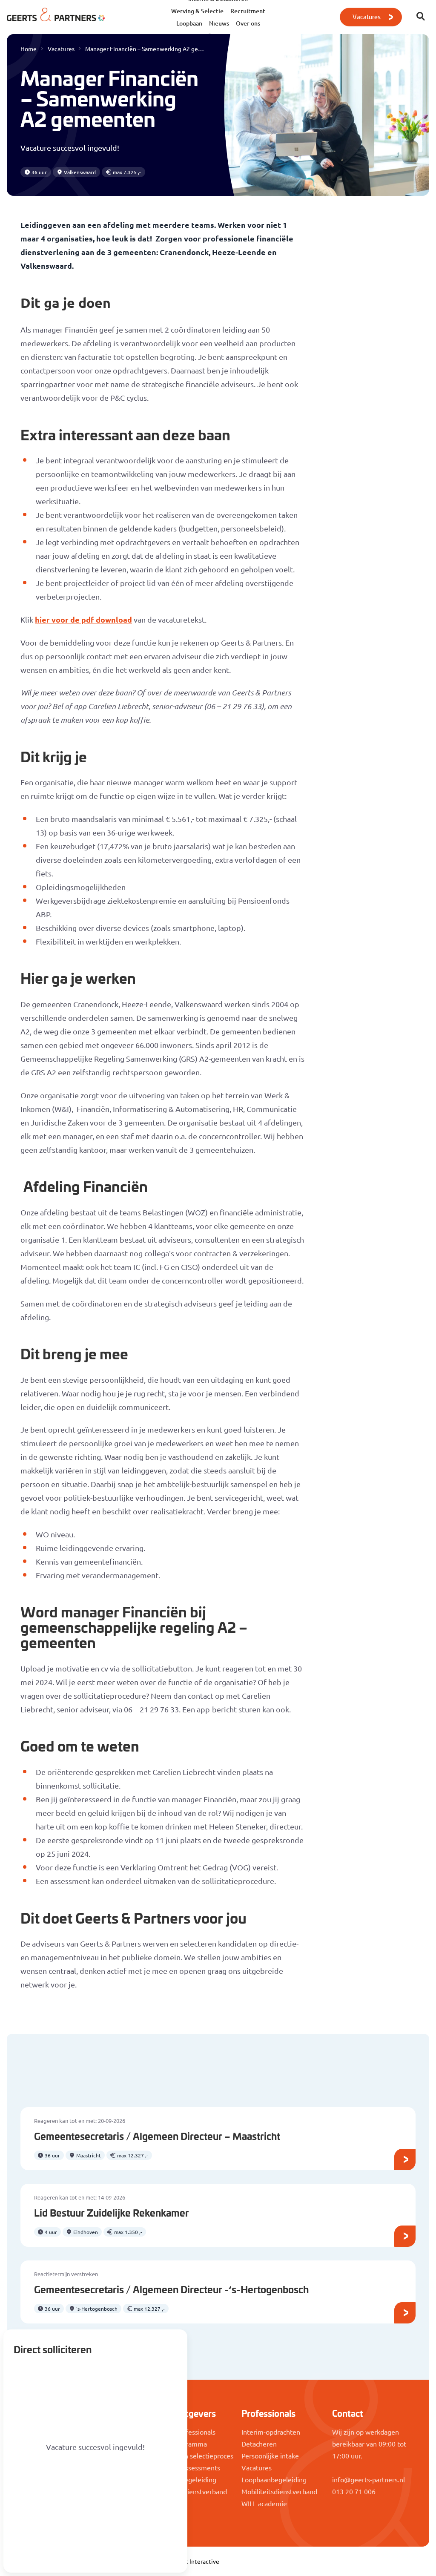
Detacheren (259, 2444)
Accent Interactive (194, 2561)
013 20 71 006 (354, 2491)
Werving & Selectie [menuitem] (197, 11)
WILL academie (264, 2503)
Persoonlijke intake (270, 2455)
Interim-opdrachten (271, 2432)
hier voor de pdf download (83, 619)
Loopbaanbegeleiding (274, 2479)
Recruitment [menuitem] (248, 11)
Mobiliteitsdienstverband (189, 2491)
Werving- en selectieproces (192, 2455)
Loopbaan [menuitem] (189, 23)
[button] (421, 17)
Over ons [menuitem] (248, 23)
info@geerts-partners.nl (369, 2479)
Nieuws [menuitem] (219, 23)
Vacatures (366, 16)
